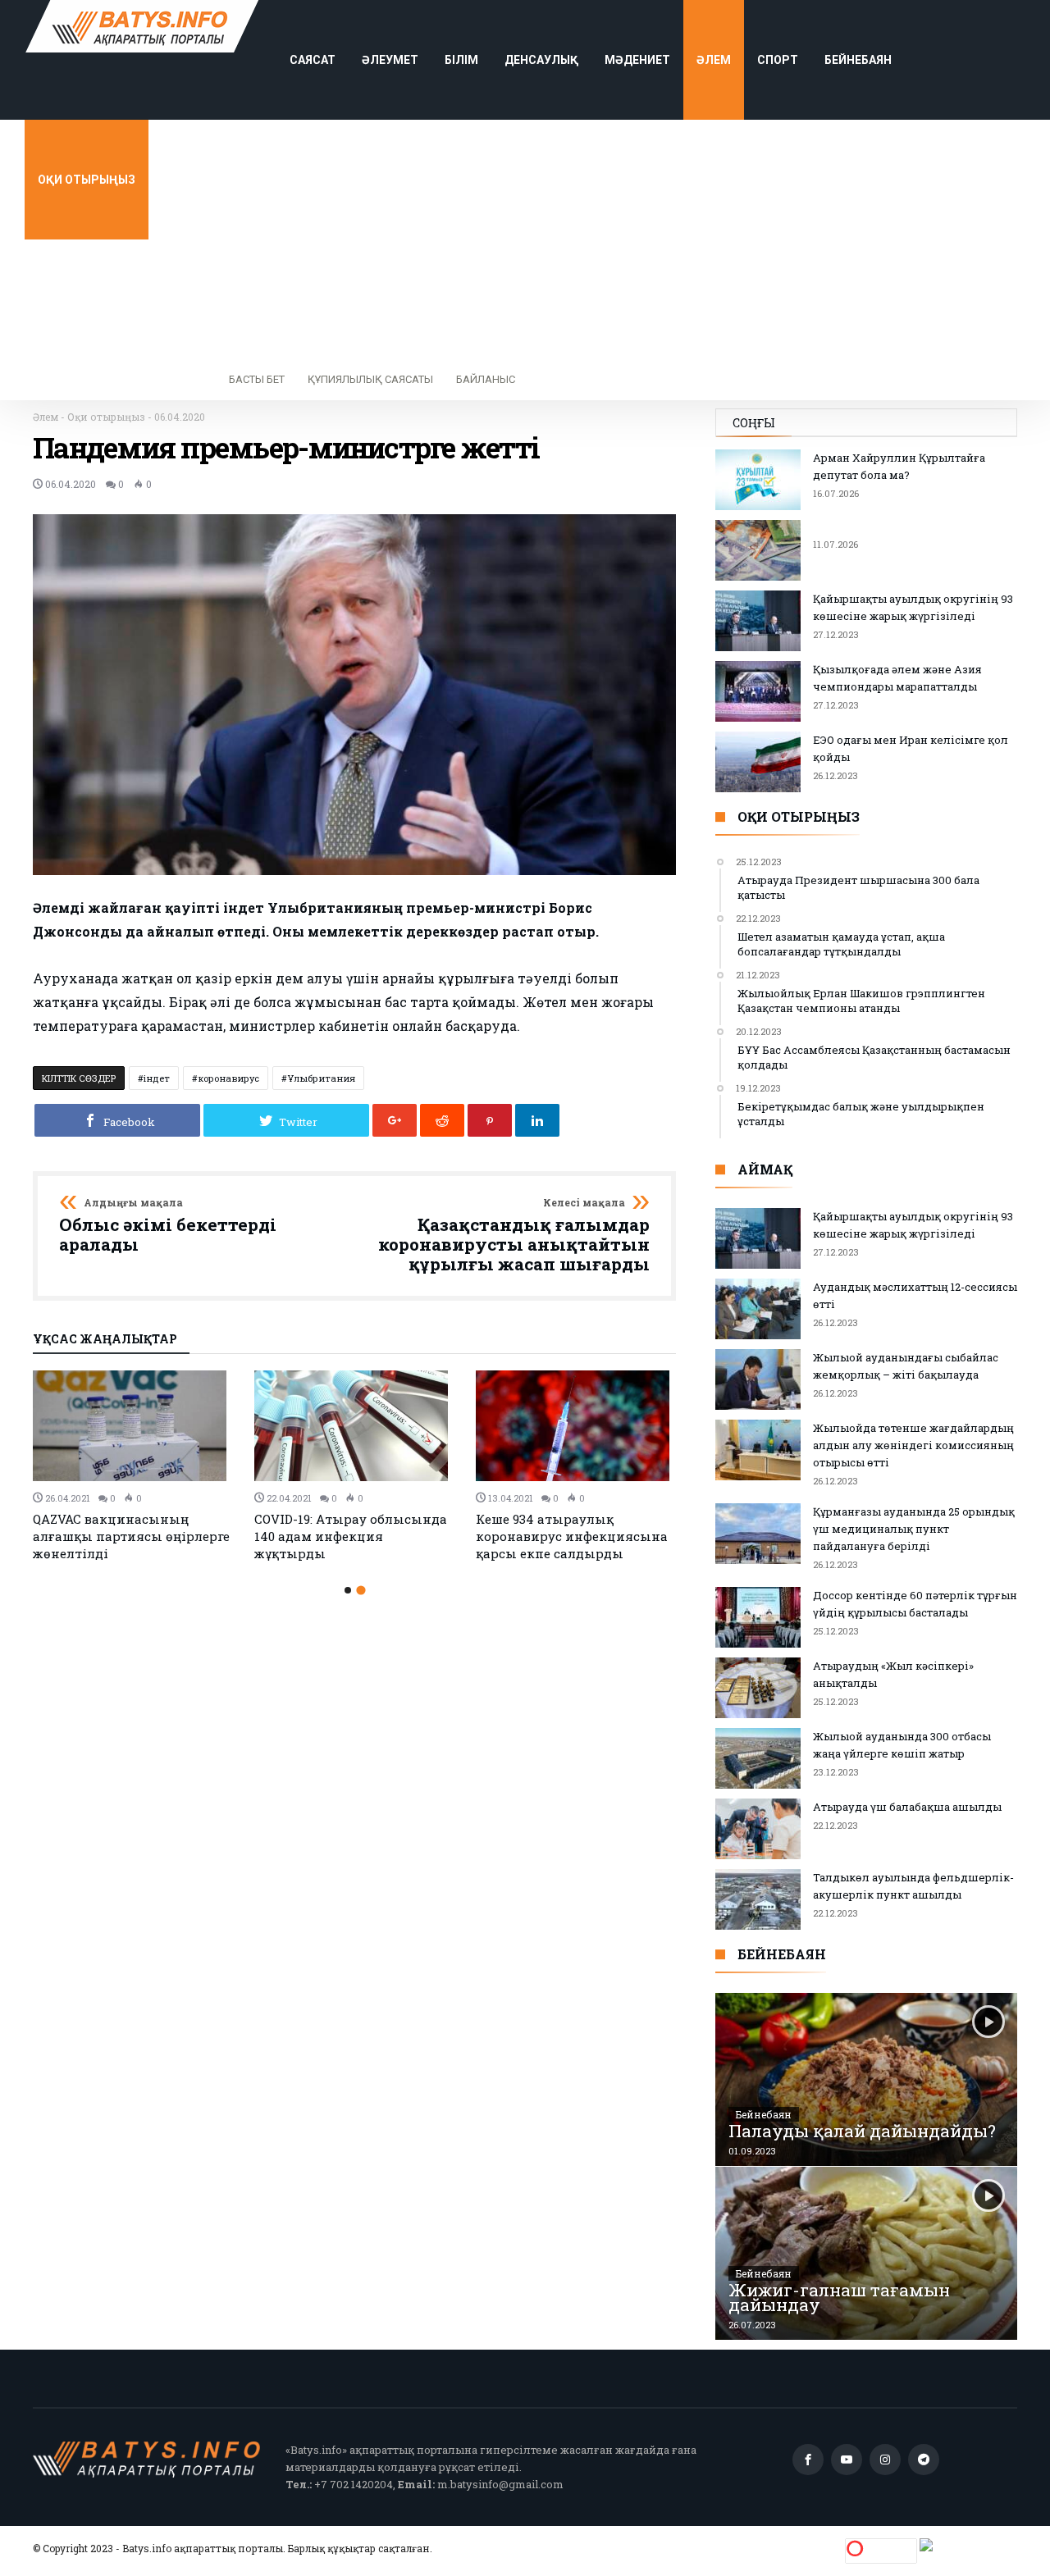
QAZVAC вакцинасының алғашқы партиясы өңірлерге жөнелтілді (131, 1536)
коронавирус (228, 1078)
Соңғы (754, 423)
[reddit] (442, 1120)
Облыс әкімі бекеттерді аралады (168, 1226)
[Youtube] (847, 2460)
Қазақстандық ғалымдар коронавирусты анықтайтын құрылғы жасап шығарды (514, 1236)
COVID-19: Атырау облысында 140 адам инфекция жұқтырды (351, 1536)
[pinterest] (490, 1120)
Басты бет (257, 379)
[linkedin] (537, 1120)
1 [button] (348, 1590)
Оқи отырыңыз (106, 417)
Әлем (46, 417)
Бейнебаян (764, 2114)
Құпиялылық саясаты (370, 379)
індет (157, 1078)
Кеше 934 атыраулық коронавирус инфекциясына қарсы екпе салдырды (572, 1536)
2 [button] (361, 1591)
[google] (395, 1120)
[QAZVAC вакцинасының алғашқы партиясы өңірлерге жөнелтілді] (134, 1426)
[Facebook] (808, 2460)
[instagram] (885, 2460)
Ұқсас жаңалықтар (105, 1340)
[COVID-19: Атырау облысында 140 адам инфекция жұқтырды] (355, 1426)
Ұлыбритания (321, 1078)
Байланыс (486, 379)
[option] (134, 1466)
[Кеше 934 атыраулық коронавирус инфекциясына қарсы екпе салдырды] (577, 1426)
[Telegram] (924, 2460)
